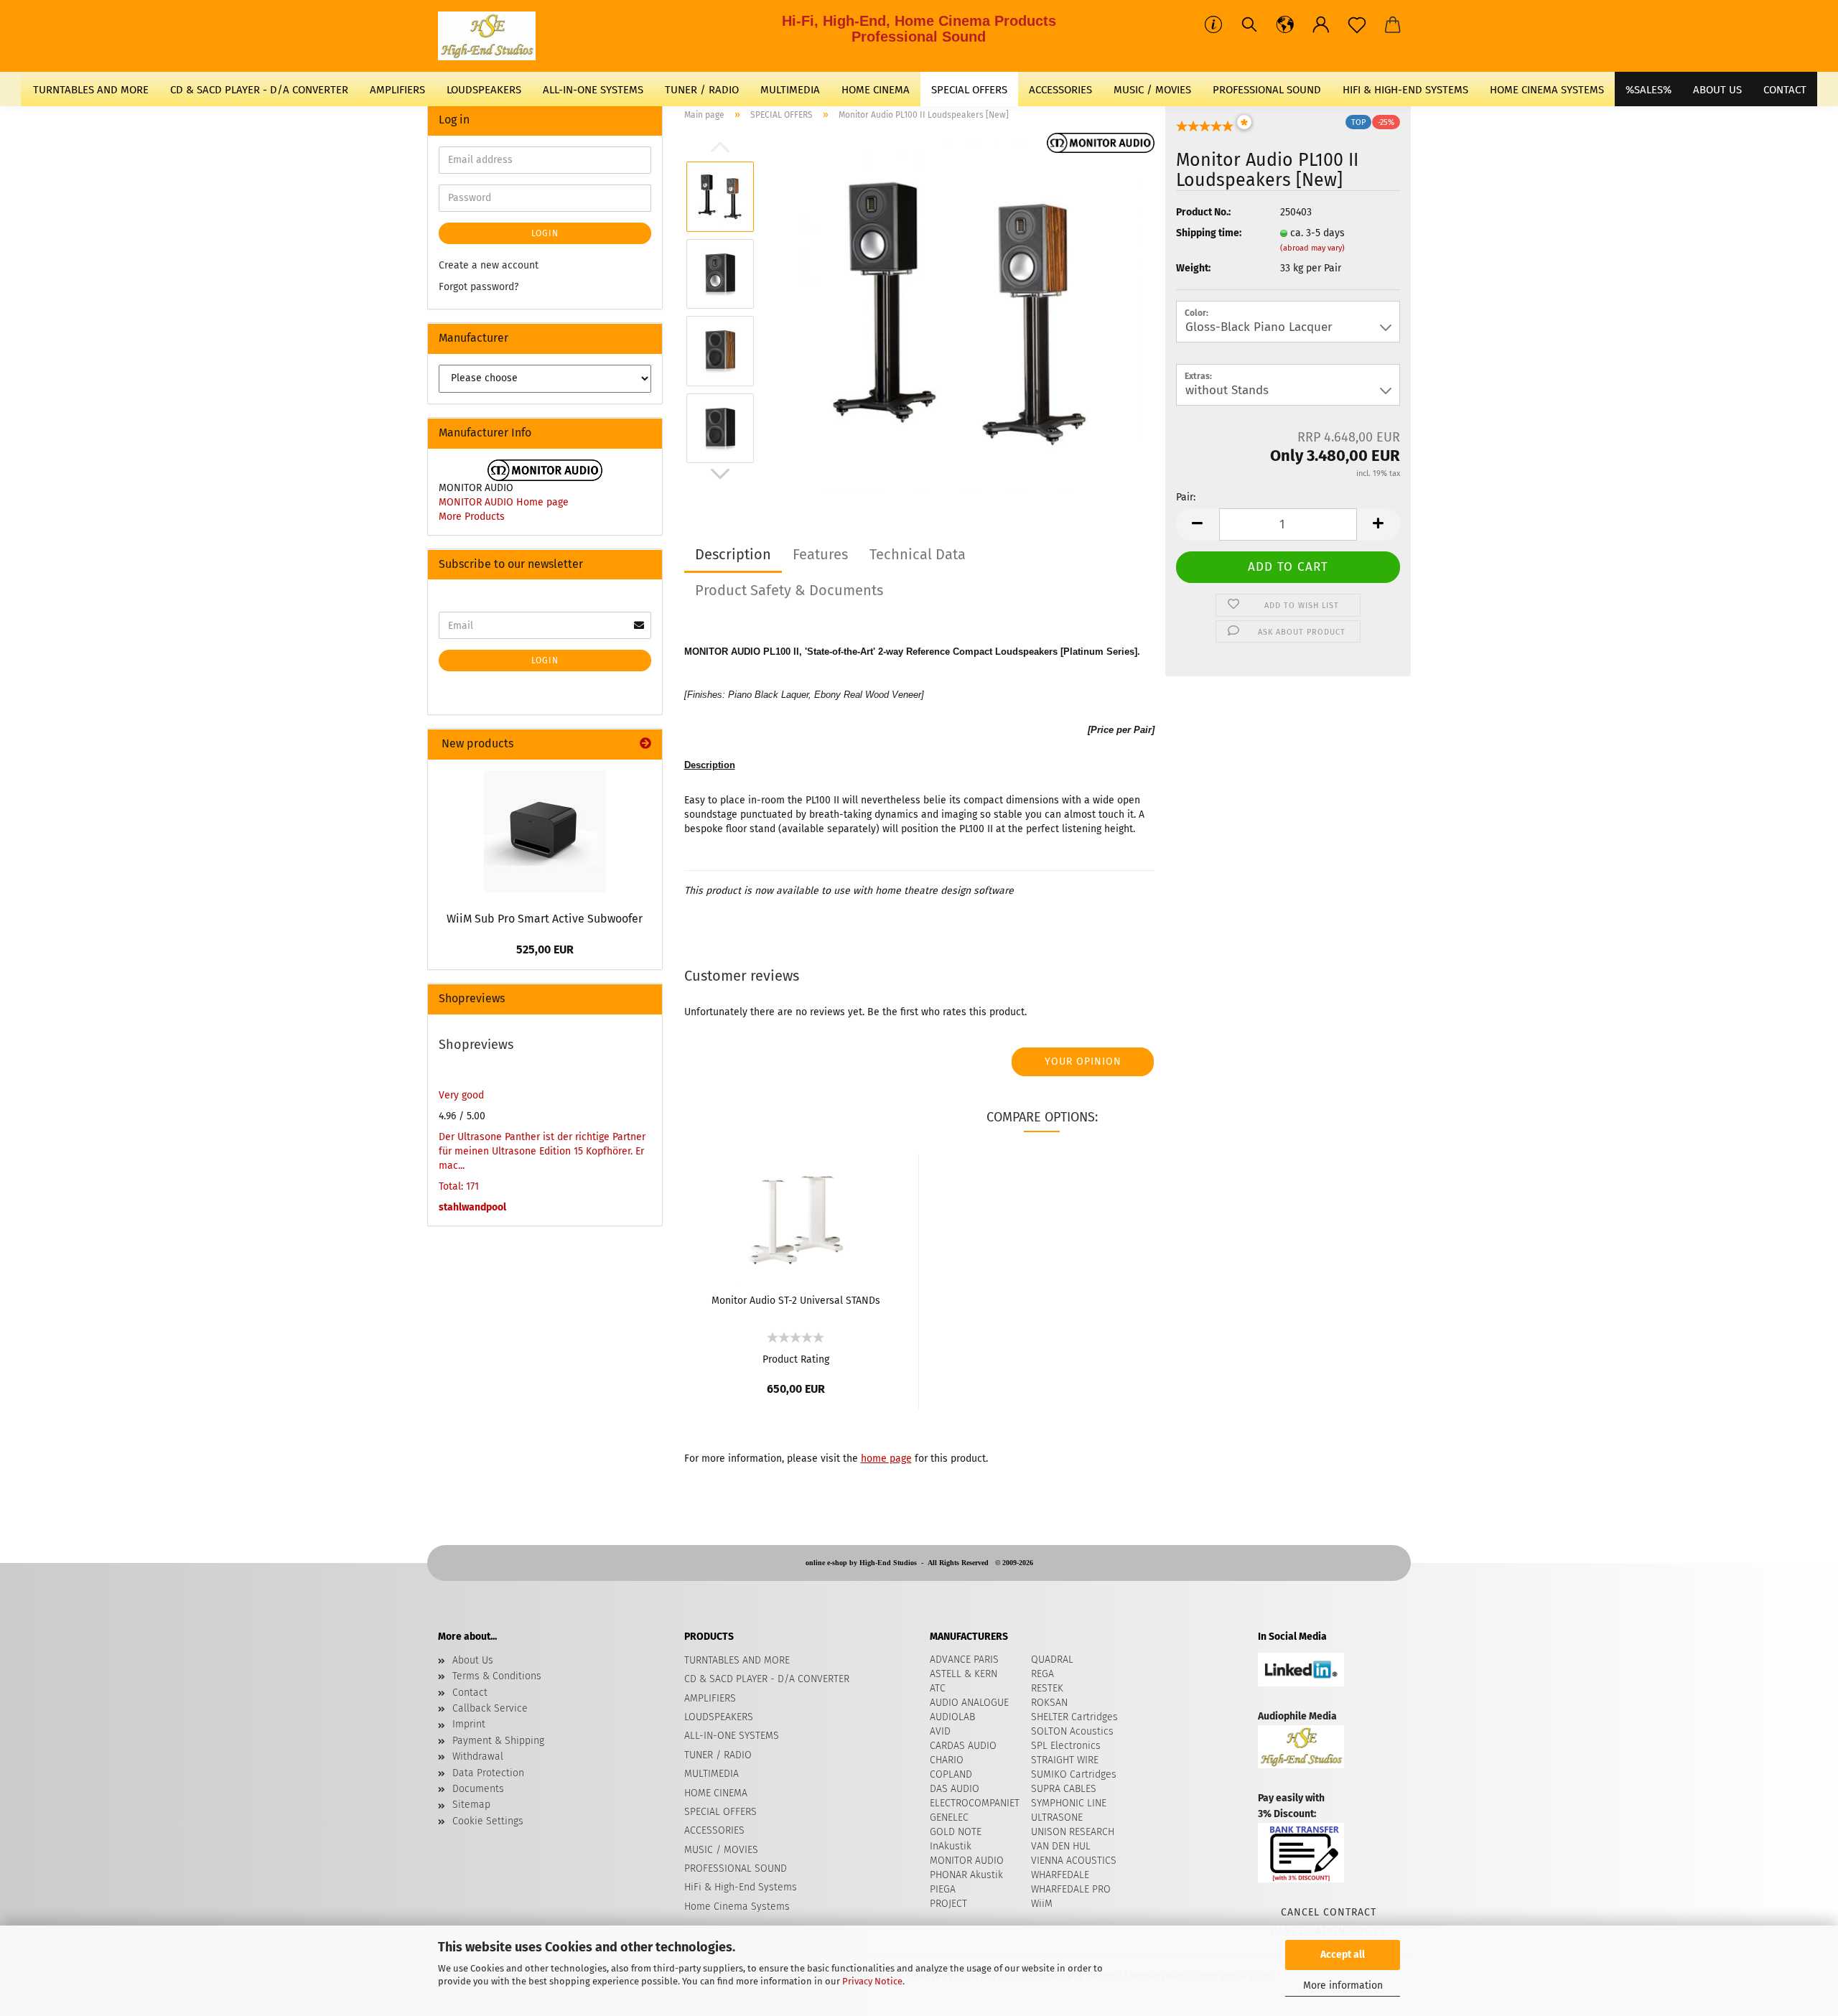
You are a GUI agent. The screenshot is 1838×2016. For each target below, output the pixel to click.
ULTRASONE (1057, 1817)
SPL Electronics (1066, 1746)
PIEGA (943, 1889)
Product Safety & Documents (789, 590)
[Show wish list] (1357, 25)
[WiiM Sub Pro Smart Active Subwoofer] (545, 831)
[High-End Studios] (492, 36)
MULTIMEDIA (790, 90)
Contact (470, 1693)
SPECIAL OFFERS (969, 90)
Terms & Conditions (497, 1676)
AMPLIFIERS (397, 90)
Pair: (1186, 497)
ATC (938, 1688)
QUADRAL (1052, 1660)
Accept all (1343, 1955)
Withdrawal (478, 1756)
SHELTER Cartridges (1074, 1717)
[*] (1205, 130)
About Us (1717, 90)
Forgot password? (479, 287)
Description (733, 554)
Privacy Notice (872, 1981)
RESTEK (1047, 1688)
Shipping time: (1209, 233)
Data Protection (488, 1773)
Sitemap (471, 1805)
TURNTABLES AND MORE (91, 90)
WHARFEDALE (1060, 1875)
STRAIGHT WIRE (1065, 1760)
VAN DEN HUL (1061, 1846)
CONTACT (1785, 90)
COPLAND (951, 1774)
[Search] (1249, 25)
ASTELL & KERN (964, 1674)
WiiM (1042, 1904)
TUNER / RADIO (702, 90)
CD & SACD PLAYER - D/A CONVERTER (259, 90)
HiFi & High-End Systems (1405, 90)
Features (820, 554)
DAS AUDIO (955, 1789)
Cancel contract (1329, 1912)
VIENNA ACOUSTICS (1074, 1861)
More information (1343, 1985)
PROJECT (948, 1904)
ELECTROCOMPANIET (975, 1803)
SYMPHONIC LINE (1069, 1803)
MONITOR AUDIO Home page (504, 502)
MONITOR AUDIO (967, 1861)
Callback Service (490, 1708)
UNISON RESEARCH (1073, 1832)
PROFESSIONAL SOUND (1267, 90)
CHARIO (947, 1760)
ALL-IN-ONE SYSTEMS (593, 90)
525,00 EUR (545, 949)
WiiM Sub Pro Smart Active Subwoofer (545, 919)
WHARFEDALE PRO (1071, 1889)
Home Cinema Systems (1547, 90)
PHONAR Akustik (966, 1875)
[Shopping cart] (1393, 25)
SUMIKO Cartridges (1074, 1774)
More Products (472, 517)
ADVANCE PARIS (964, 1660)
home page (886, 1459)
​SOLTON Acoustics (1072, 1731)
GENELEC (949, 1817)
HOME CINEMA (876, 90)
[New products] (645, 744)
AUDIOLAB (952, 1717)
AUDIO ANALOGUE (969, 1703)
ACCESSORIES (1060, 90)
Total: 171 (459, 1186)
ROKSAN (1049, 1703)
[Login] (1321, 25)
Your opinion (1083, 1061)
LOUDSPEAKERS (484, 90)
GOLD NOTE (956, 1832)
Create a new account (489, 265)
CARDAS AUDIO (963, 1746)
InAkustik (951, 1846)
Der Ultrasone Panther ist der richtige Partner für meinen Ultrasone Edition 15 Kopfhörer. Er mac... (542, 1151)
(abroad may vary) (1312, 248)
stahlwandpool (472, 1207)
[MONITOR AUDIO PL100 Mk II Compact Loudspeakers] (961, 312)
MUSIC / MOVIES (1152, 90)
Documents (478, 1789)
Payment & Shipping (498, 1741)
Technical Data (918, 554)
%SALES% (1648, 90)
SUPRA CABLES (1064, 1789)
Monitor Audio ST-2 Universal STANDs (796, 1301)
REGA (1042, 1674)
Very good (461, 1095)
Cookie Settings (488, 1821)
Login (545, 233)
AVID (940, 1731)
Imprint (469, 1724)
